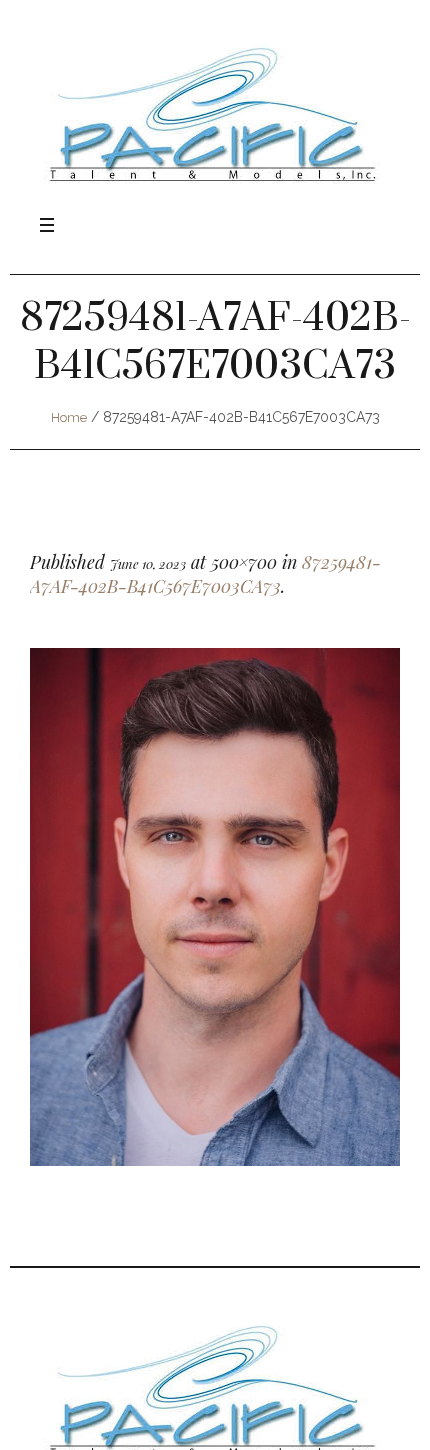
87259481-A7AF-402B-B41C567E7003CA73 (205, 574)
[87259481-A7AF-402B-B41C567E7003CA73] (215, 907)
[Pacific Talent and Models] (215, 113)
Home (69, 417)
